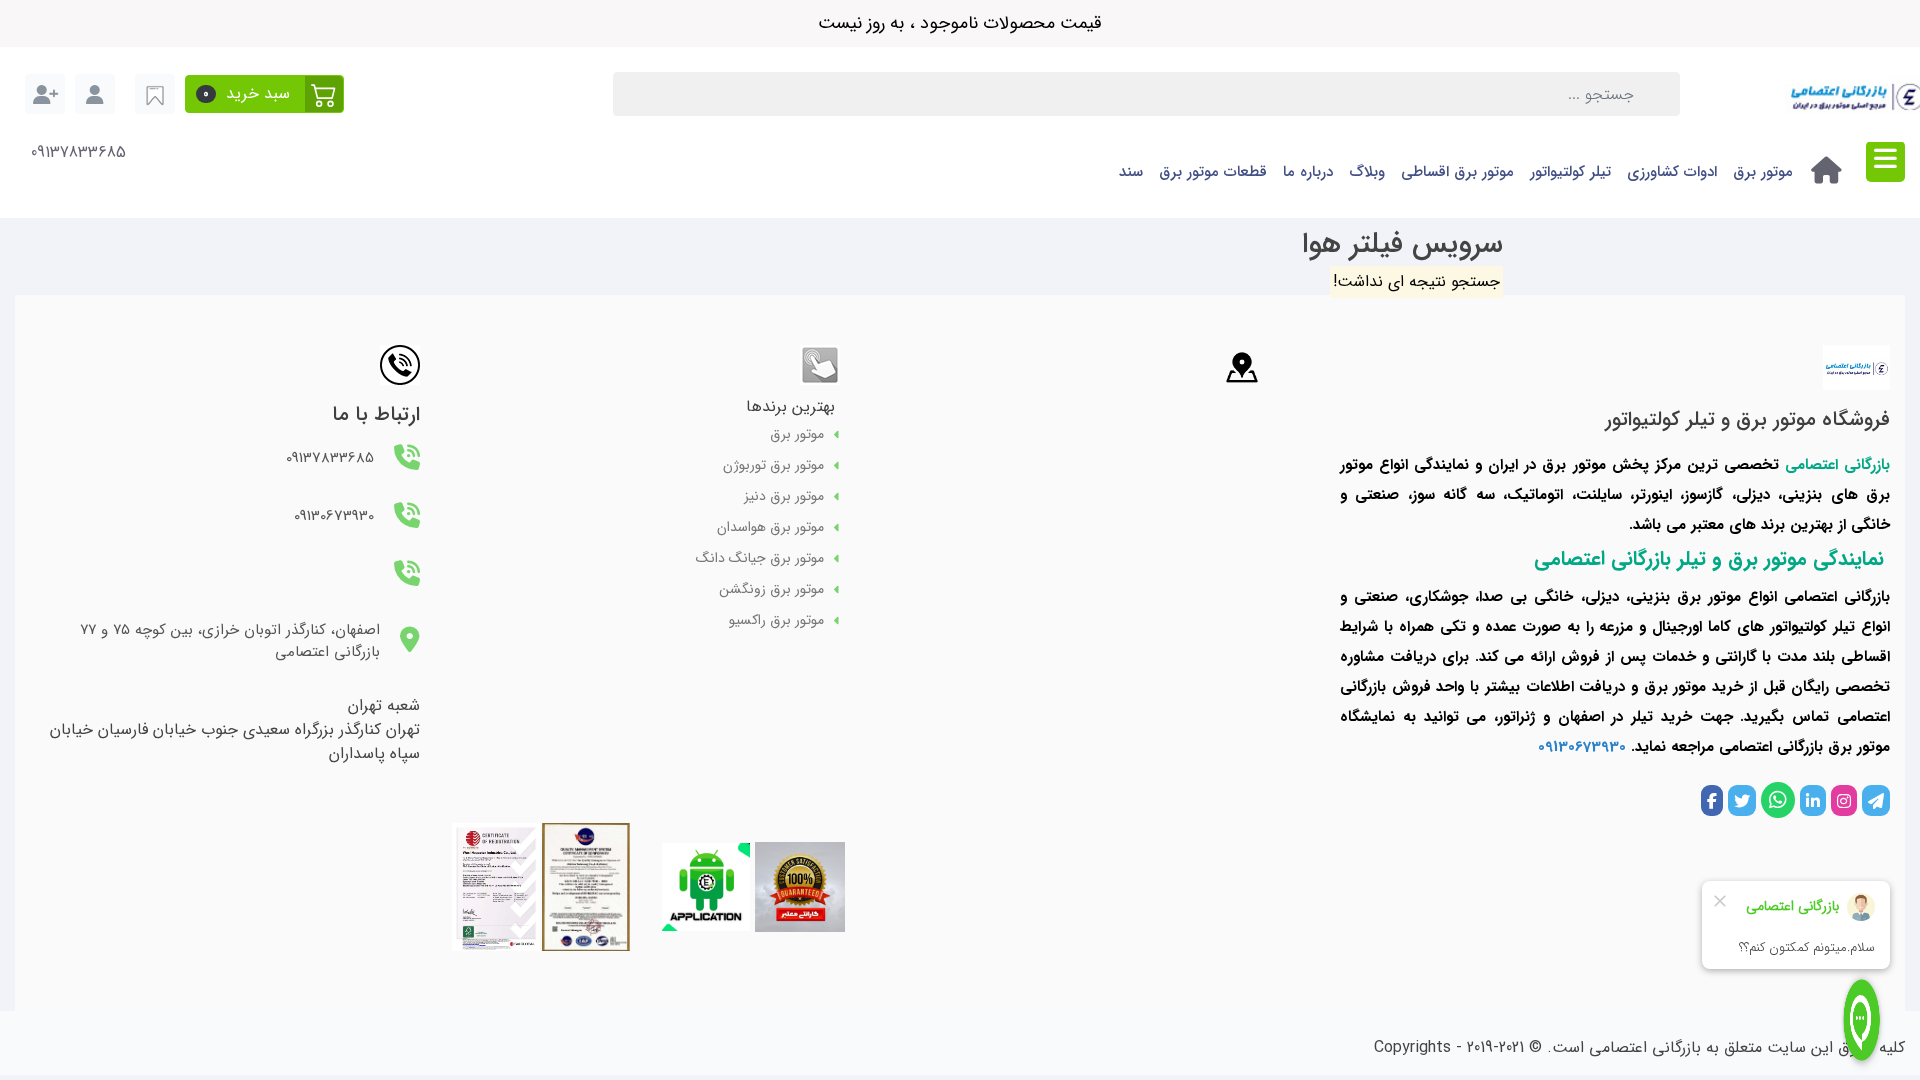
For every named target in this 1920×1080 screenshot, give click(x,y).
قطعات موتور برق (1213, 172)
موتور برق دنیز (784, 496)
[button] (264, 94)
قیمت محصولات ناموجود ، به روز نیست (960, 23)
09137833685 (78, 153)
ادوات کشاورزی (1672, 172)
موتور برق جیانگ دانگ (760, 558)
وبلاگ (1367, 172)
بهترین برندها (790, 406)
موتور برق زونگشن (771, 589)
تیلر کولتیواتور (1570, 172)
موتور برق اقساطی (1457, 172)
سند (1131, 172)
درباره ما (1308, 172)
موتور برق (1763, 172)
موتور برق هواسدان (770, 527)
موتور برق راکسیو (776, 620)
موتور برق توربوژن (773, 465)
